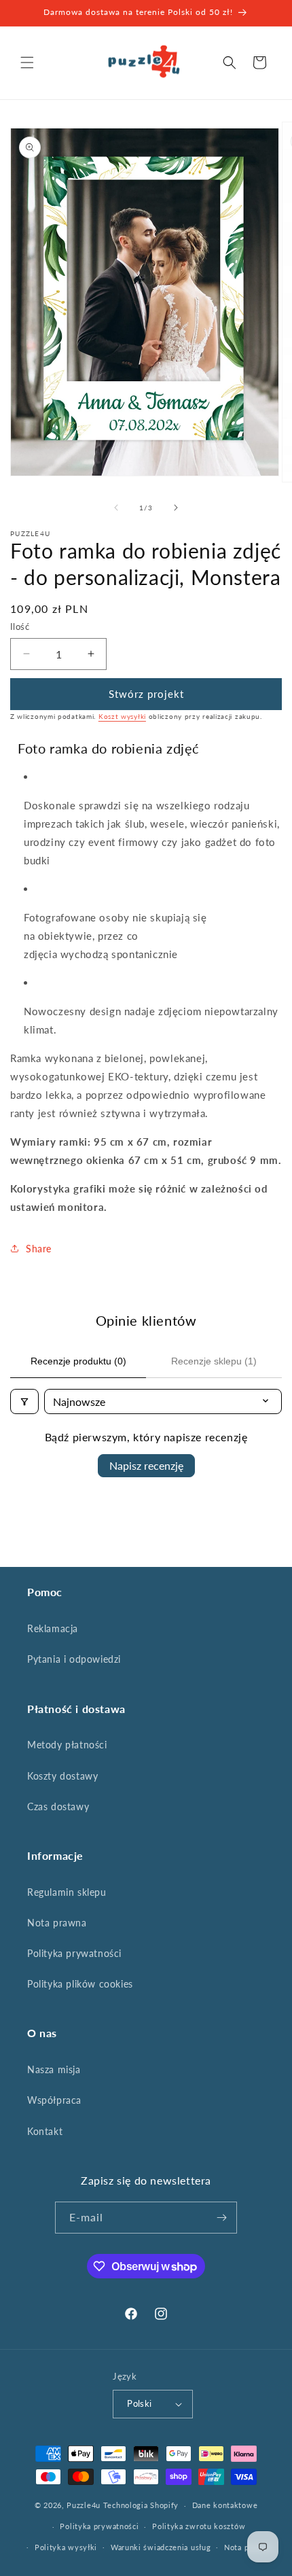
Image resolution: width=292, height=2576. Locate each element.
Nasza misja (54, 2069)
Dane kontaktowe (225, 2505)
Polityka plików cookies (80, 1984)
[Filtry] (24, 1401)
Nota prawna (57, 1923)
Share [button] (39, 1249)
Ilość (20, 627)
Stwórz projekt (146, 694)
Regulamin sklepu (67, 1892)
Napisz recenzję (146, 1465)
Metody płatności (67, 1745)
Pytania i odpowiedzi (74, 1659)
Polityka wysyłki (66, 2547)
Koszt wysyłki (122, 716)
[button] (27, 63)
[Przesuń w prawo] (176, 508)
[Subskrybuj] (221, 2218)
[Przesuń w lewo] (116, 508)
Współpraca (54, 2100)
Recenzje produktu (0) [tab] (78, 1361)
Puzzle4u (84, 2505)
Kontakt (45, 2131)
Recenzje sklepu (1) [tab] (214, 1361)
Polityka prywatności (74, 1953)
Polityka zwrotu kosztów (199, 2526)
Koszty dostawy (62, 1776)
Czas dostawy (58, 1806)
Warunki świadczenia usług (161, 2547)
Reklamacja (53, 1628)
